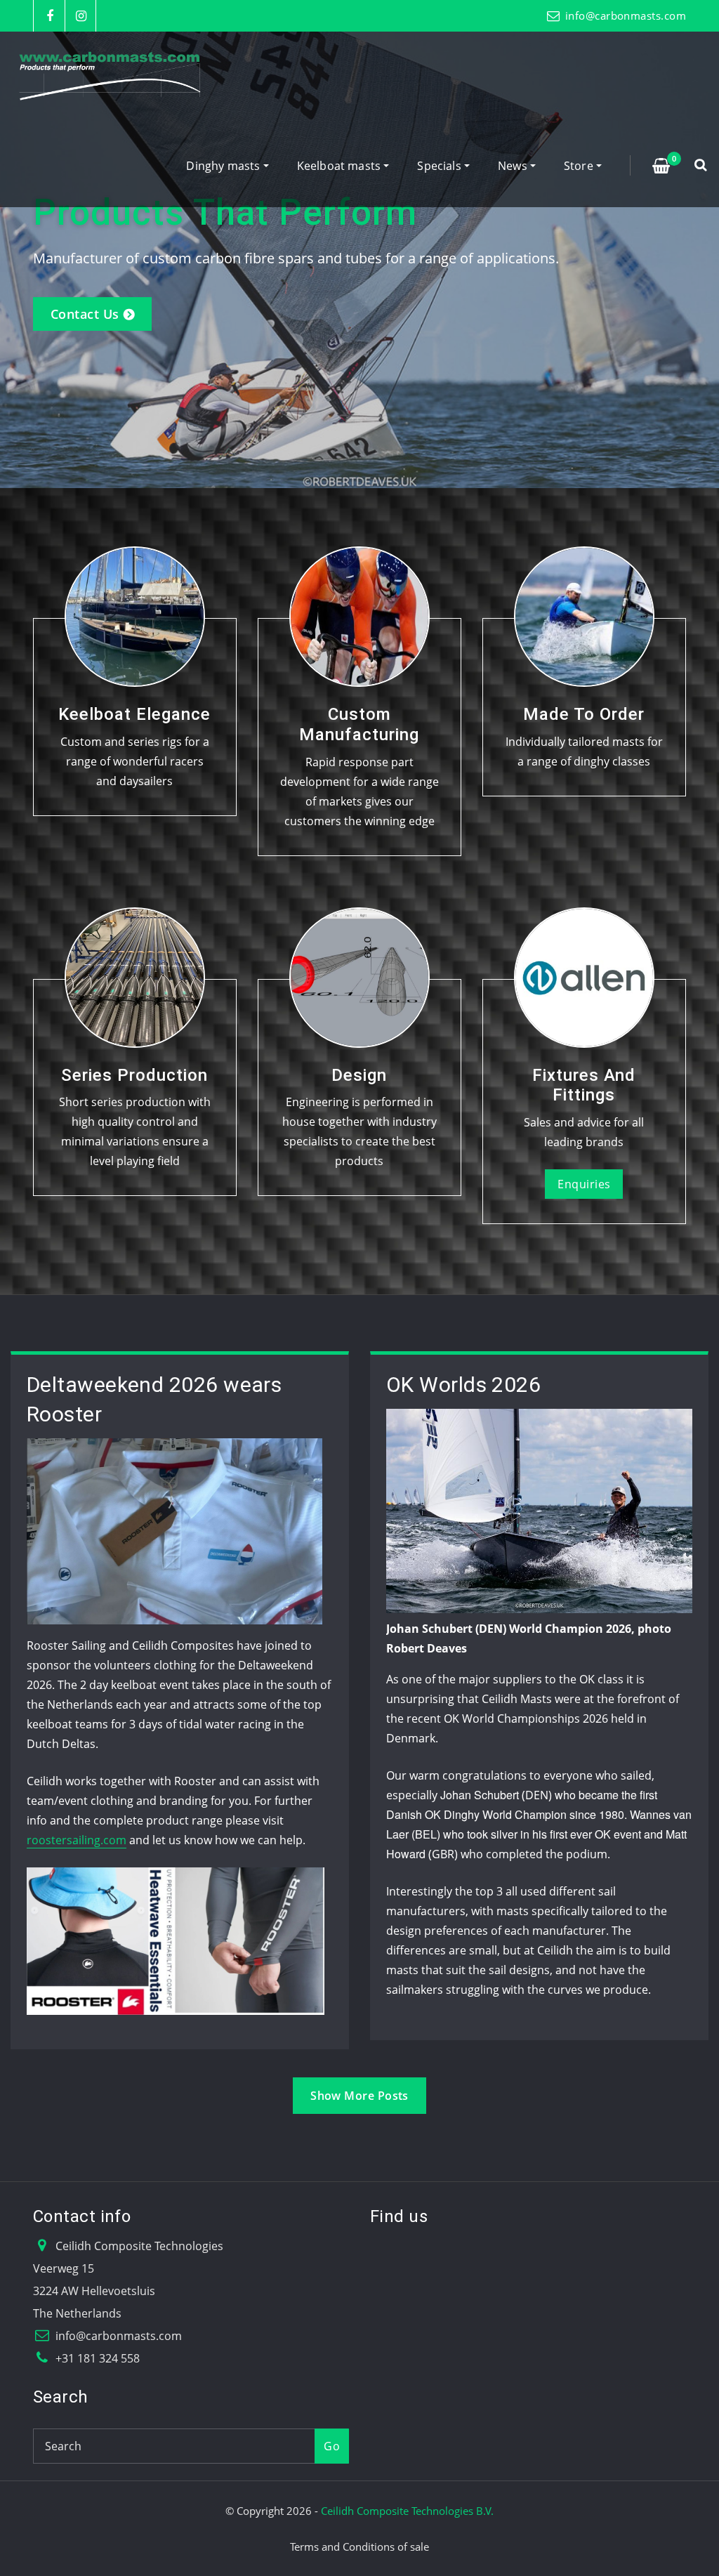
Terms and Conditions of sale (359, 2547)
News (514, 166)
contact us (85, 314)
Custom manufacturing (359, 724)
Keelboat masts (341, 166)
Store (580, 166)
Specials (441, 166)
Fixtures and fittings (584, 1085)
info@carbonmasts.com (626, 15)
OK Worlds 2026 (463, 1385)
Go (332, 2446)
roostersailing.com (77, 1840)
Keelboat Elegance (134, 714)
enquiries (584, 1184)
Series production (134, 1075)
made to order (584, 714)
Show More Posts (359, 2096)
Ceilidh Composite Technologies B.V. (407, 2511)
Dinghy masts (224, 166)
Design (359, 1075)
